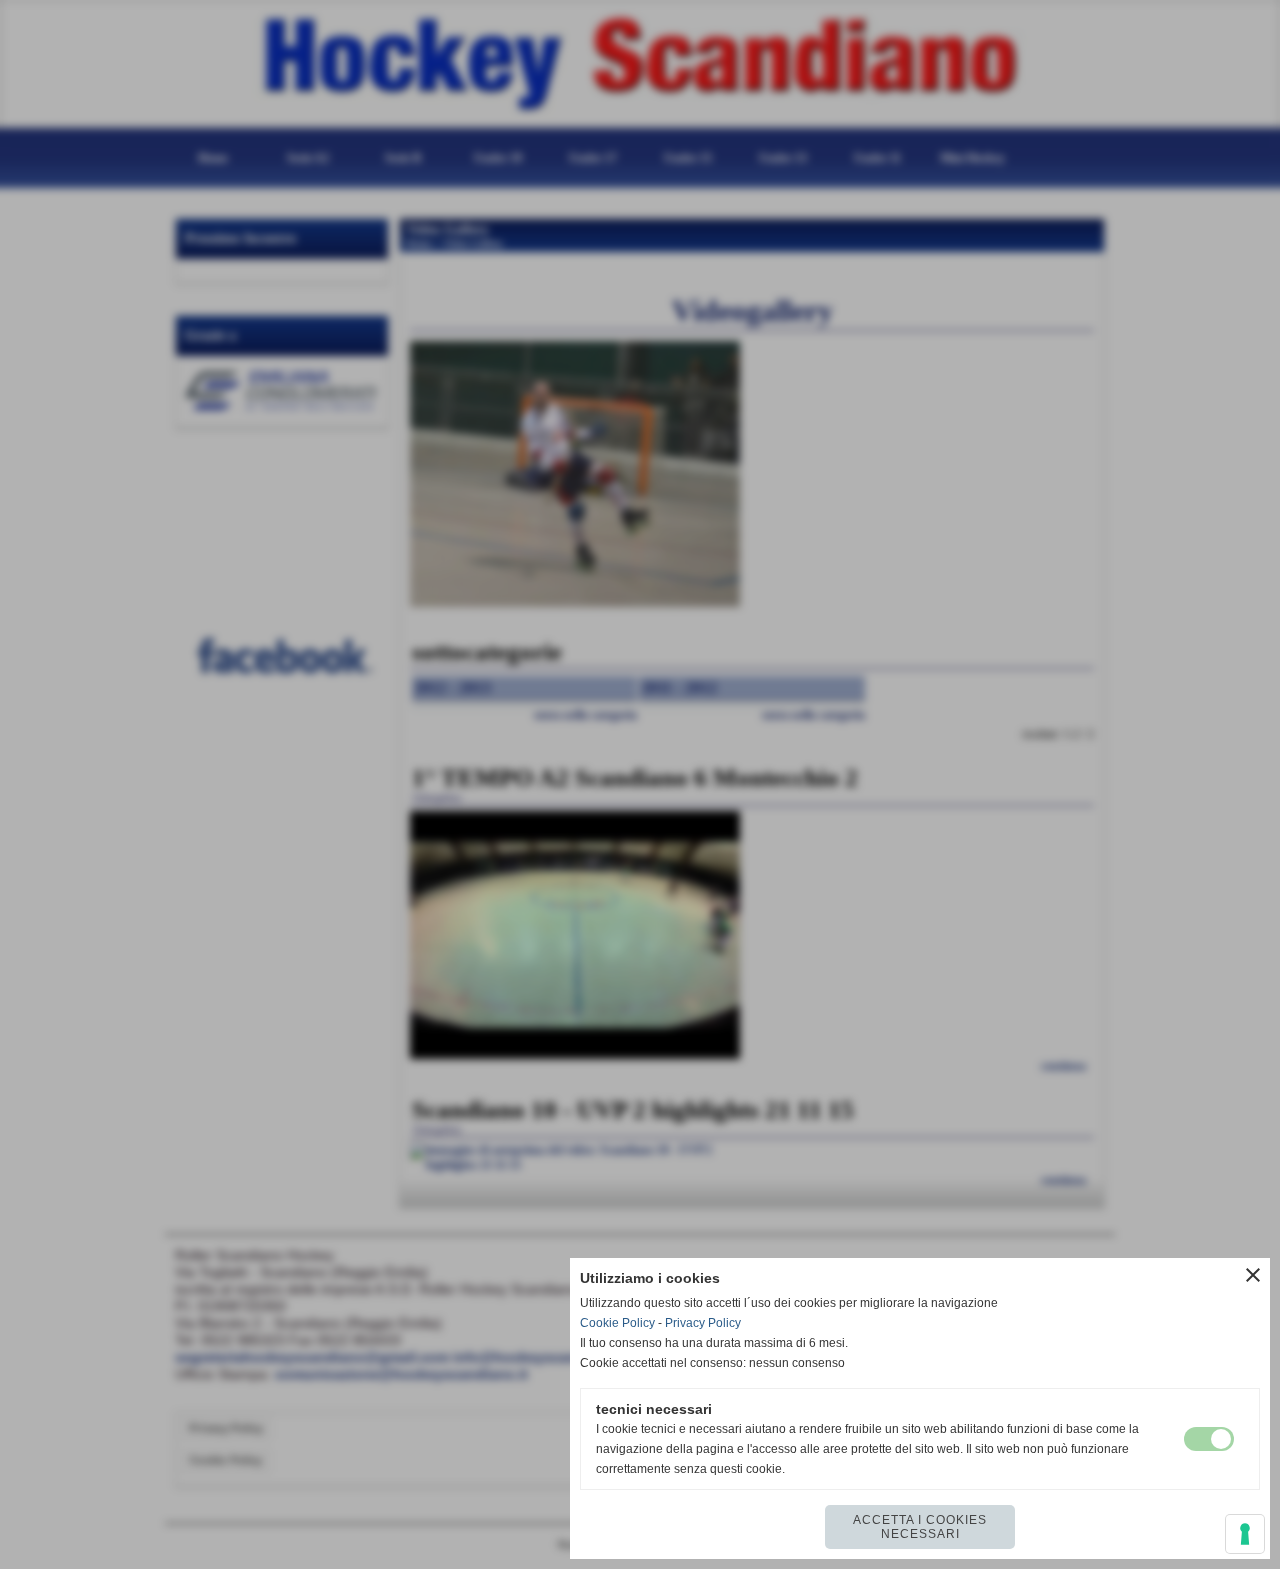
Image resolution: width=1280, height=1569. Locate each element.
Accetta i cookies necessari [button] (920, 1527)
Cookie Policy (617, 1323)
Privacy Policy (703, 1323)
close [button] (1253, 1275)
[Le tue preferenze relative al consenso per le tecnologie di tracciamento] (1245, 1534)
